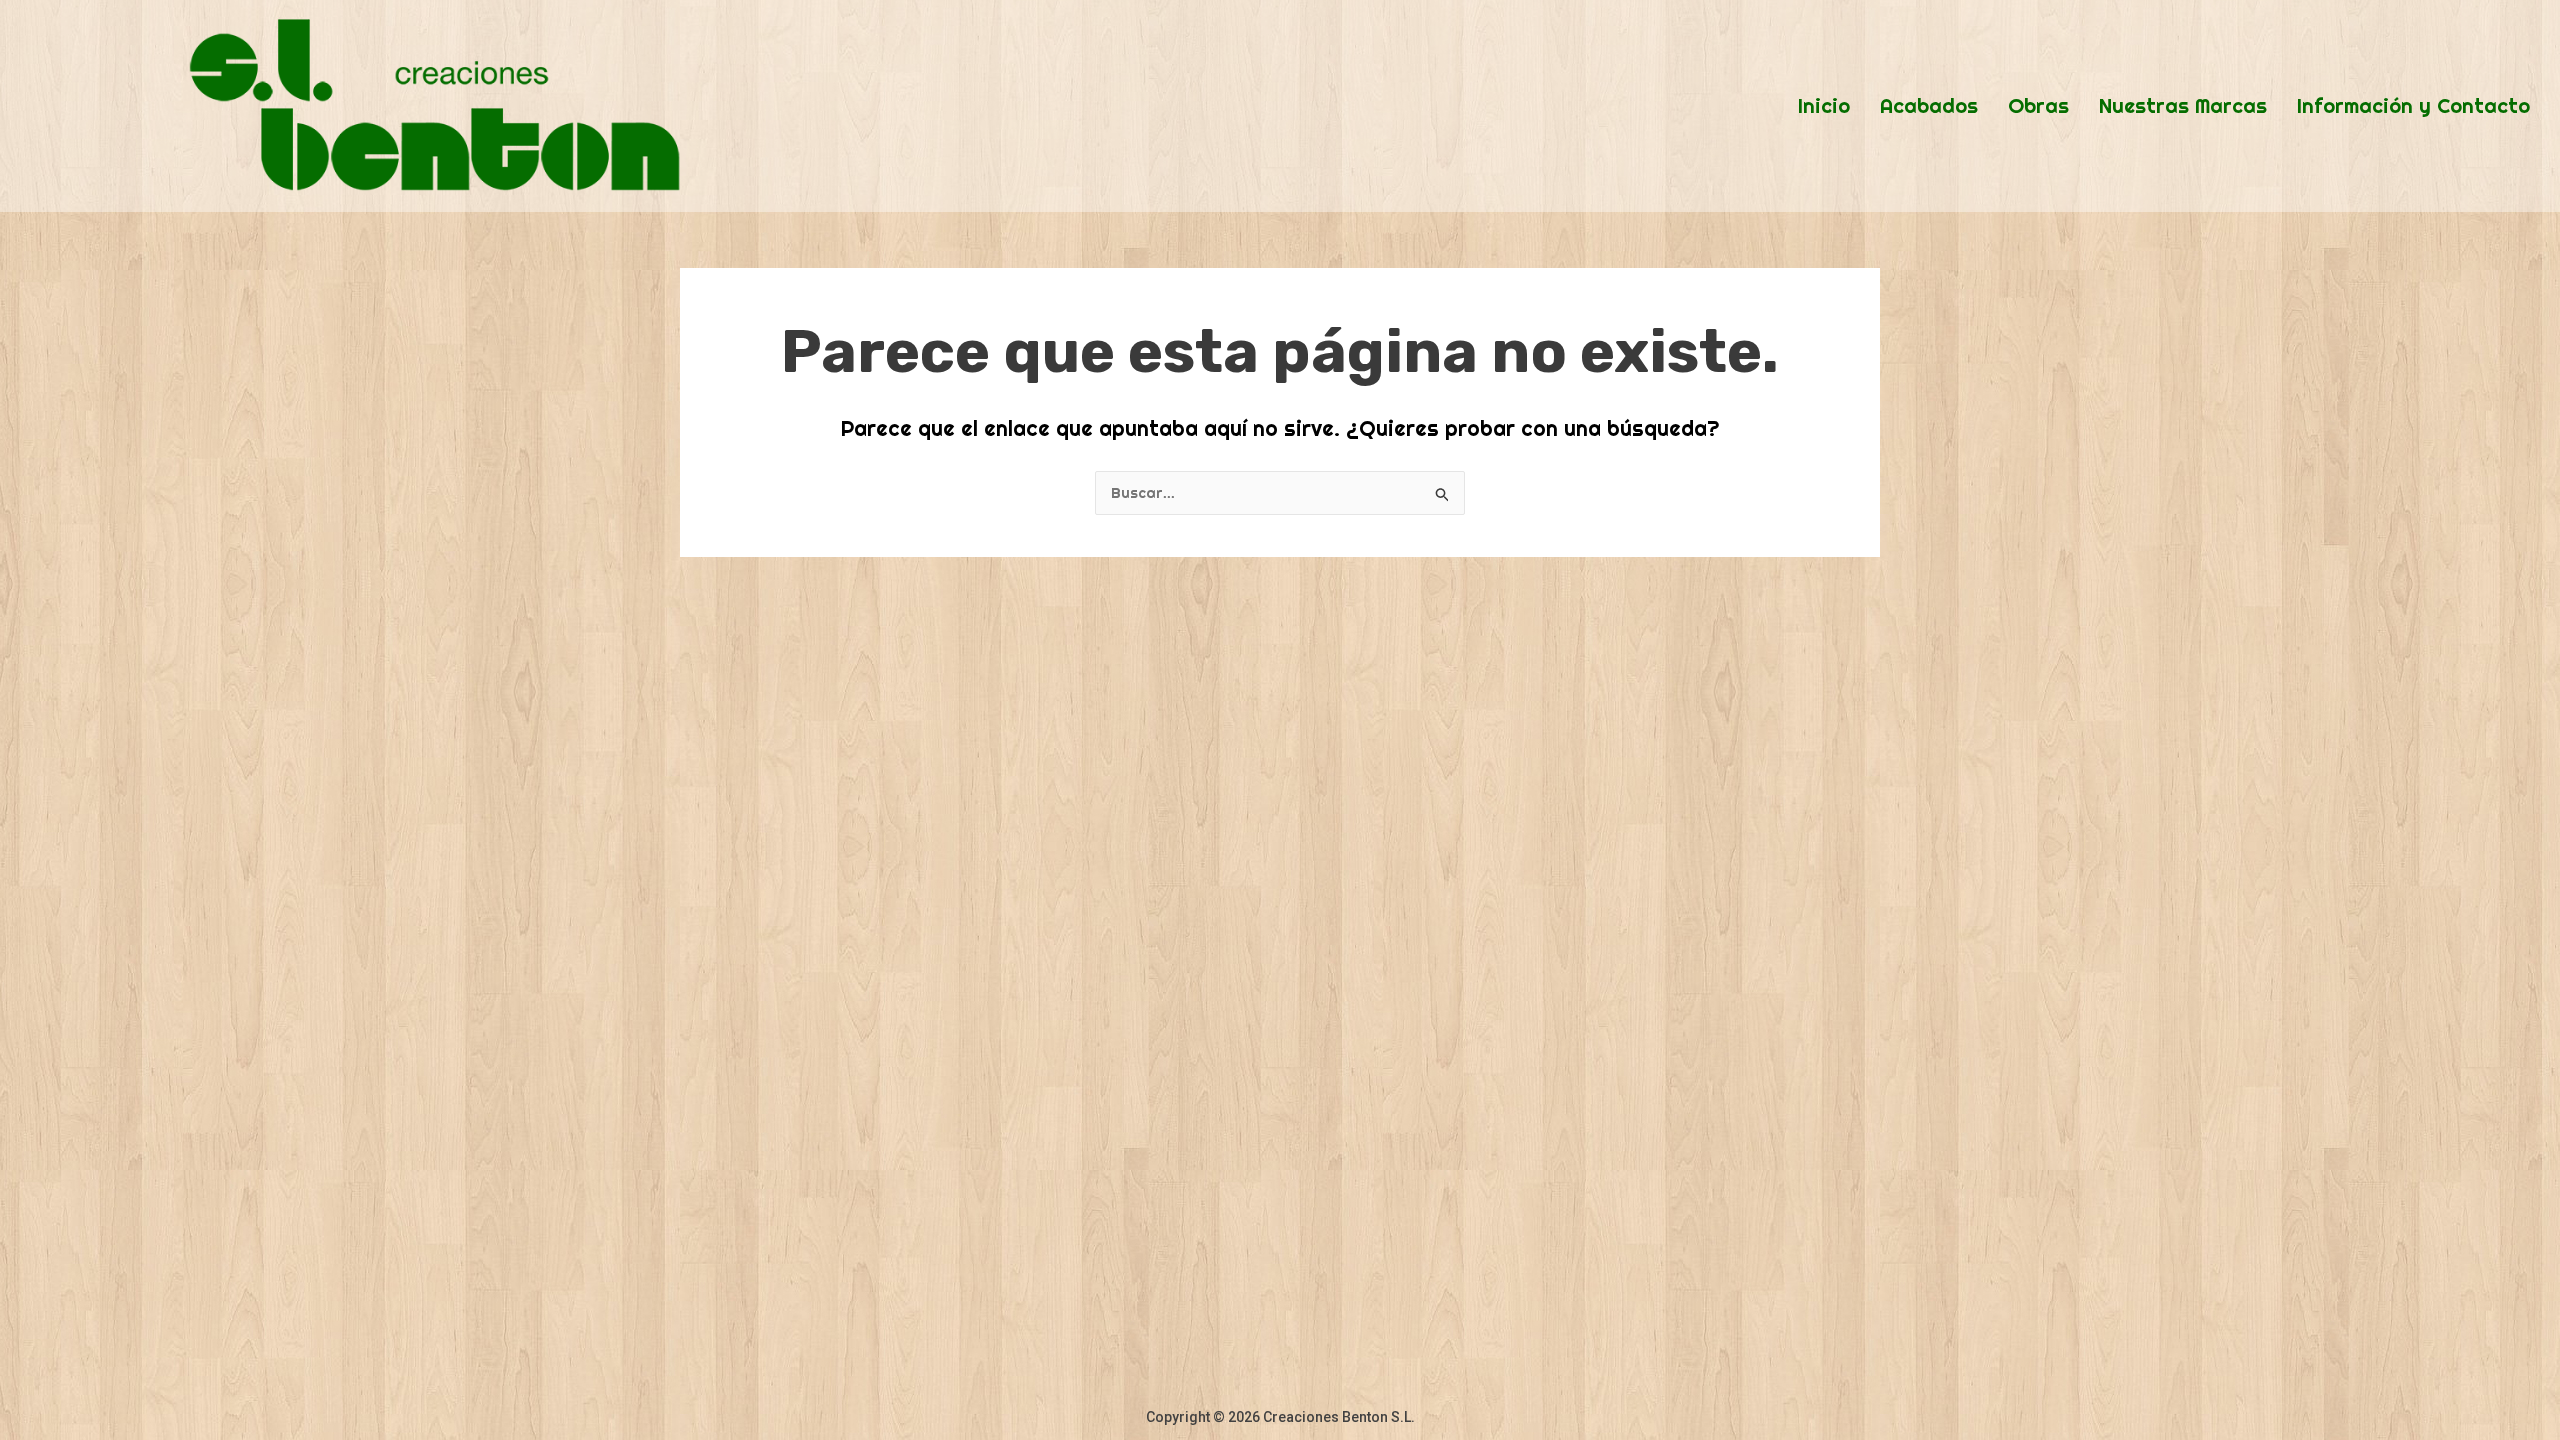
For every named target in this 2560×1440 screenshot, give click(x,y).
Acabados (1929, 106)
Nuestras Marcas (2183, 106)
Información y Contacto (2413, 106)
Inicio (1824, 106)
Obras (2038, 106)
